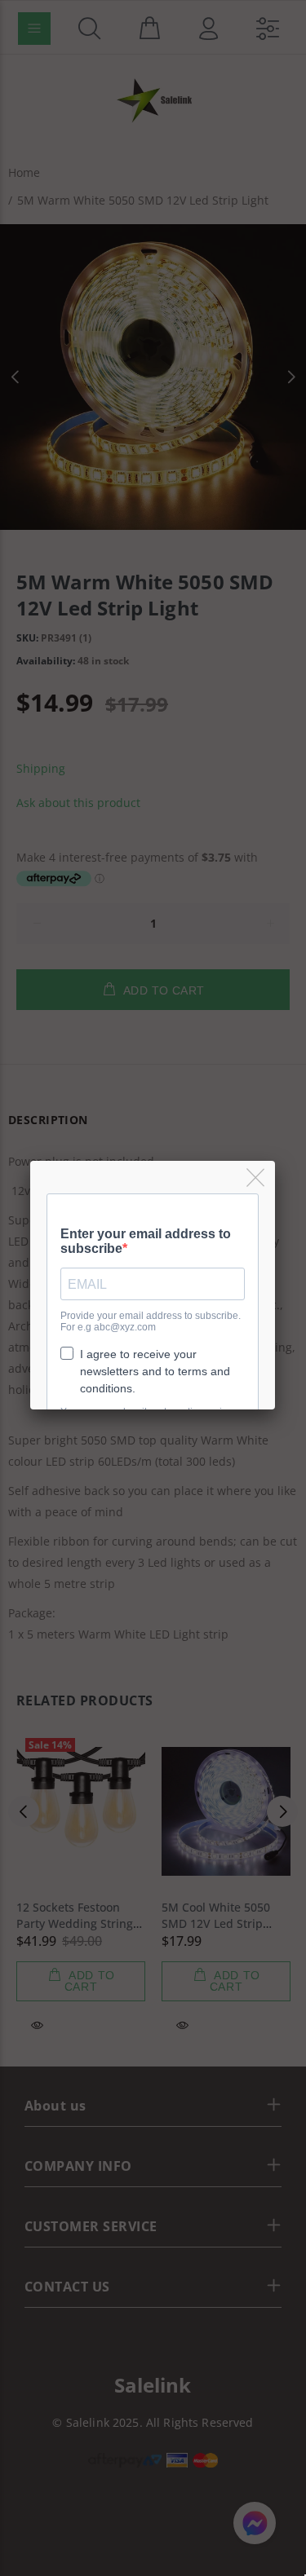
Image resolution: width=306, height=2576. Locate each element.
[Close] (257, 1178)
